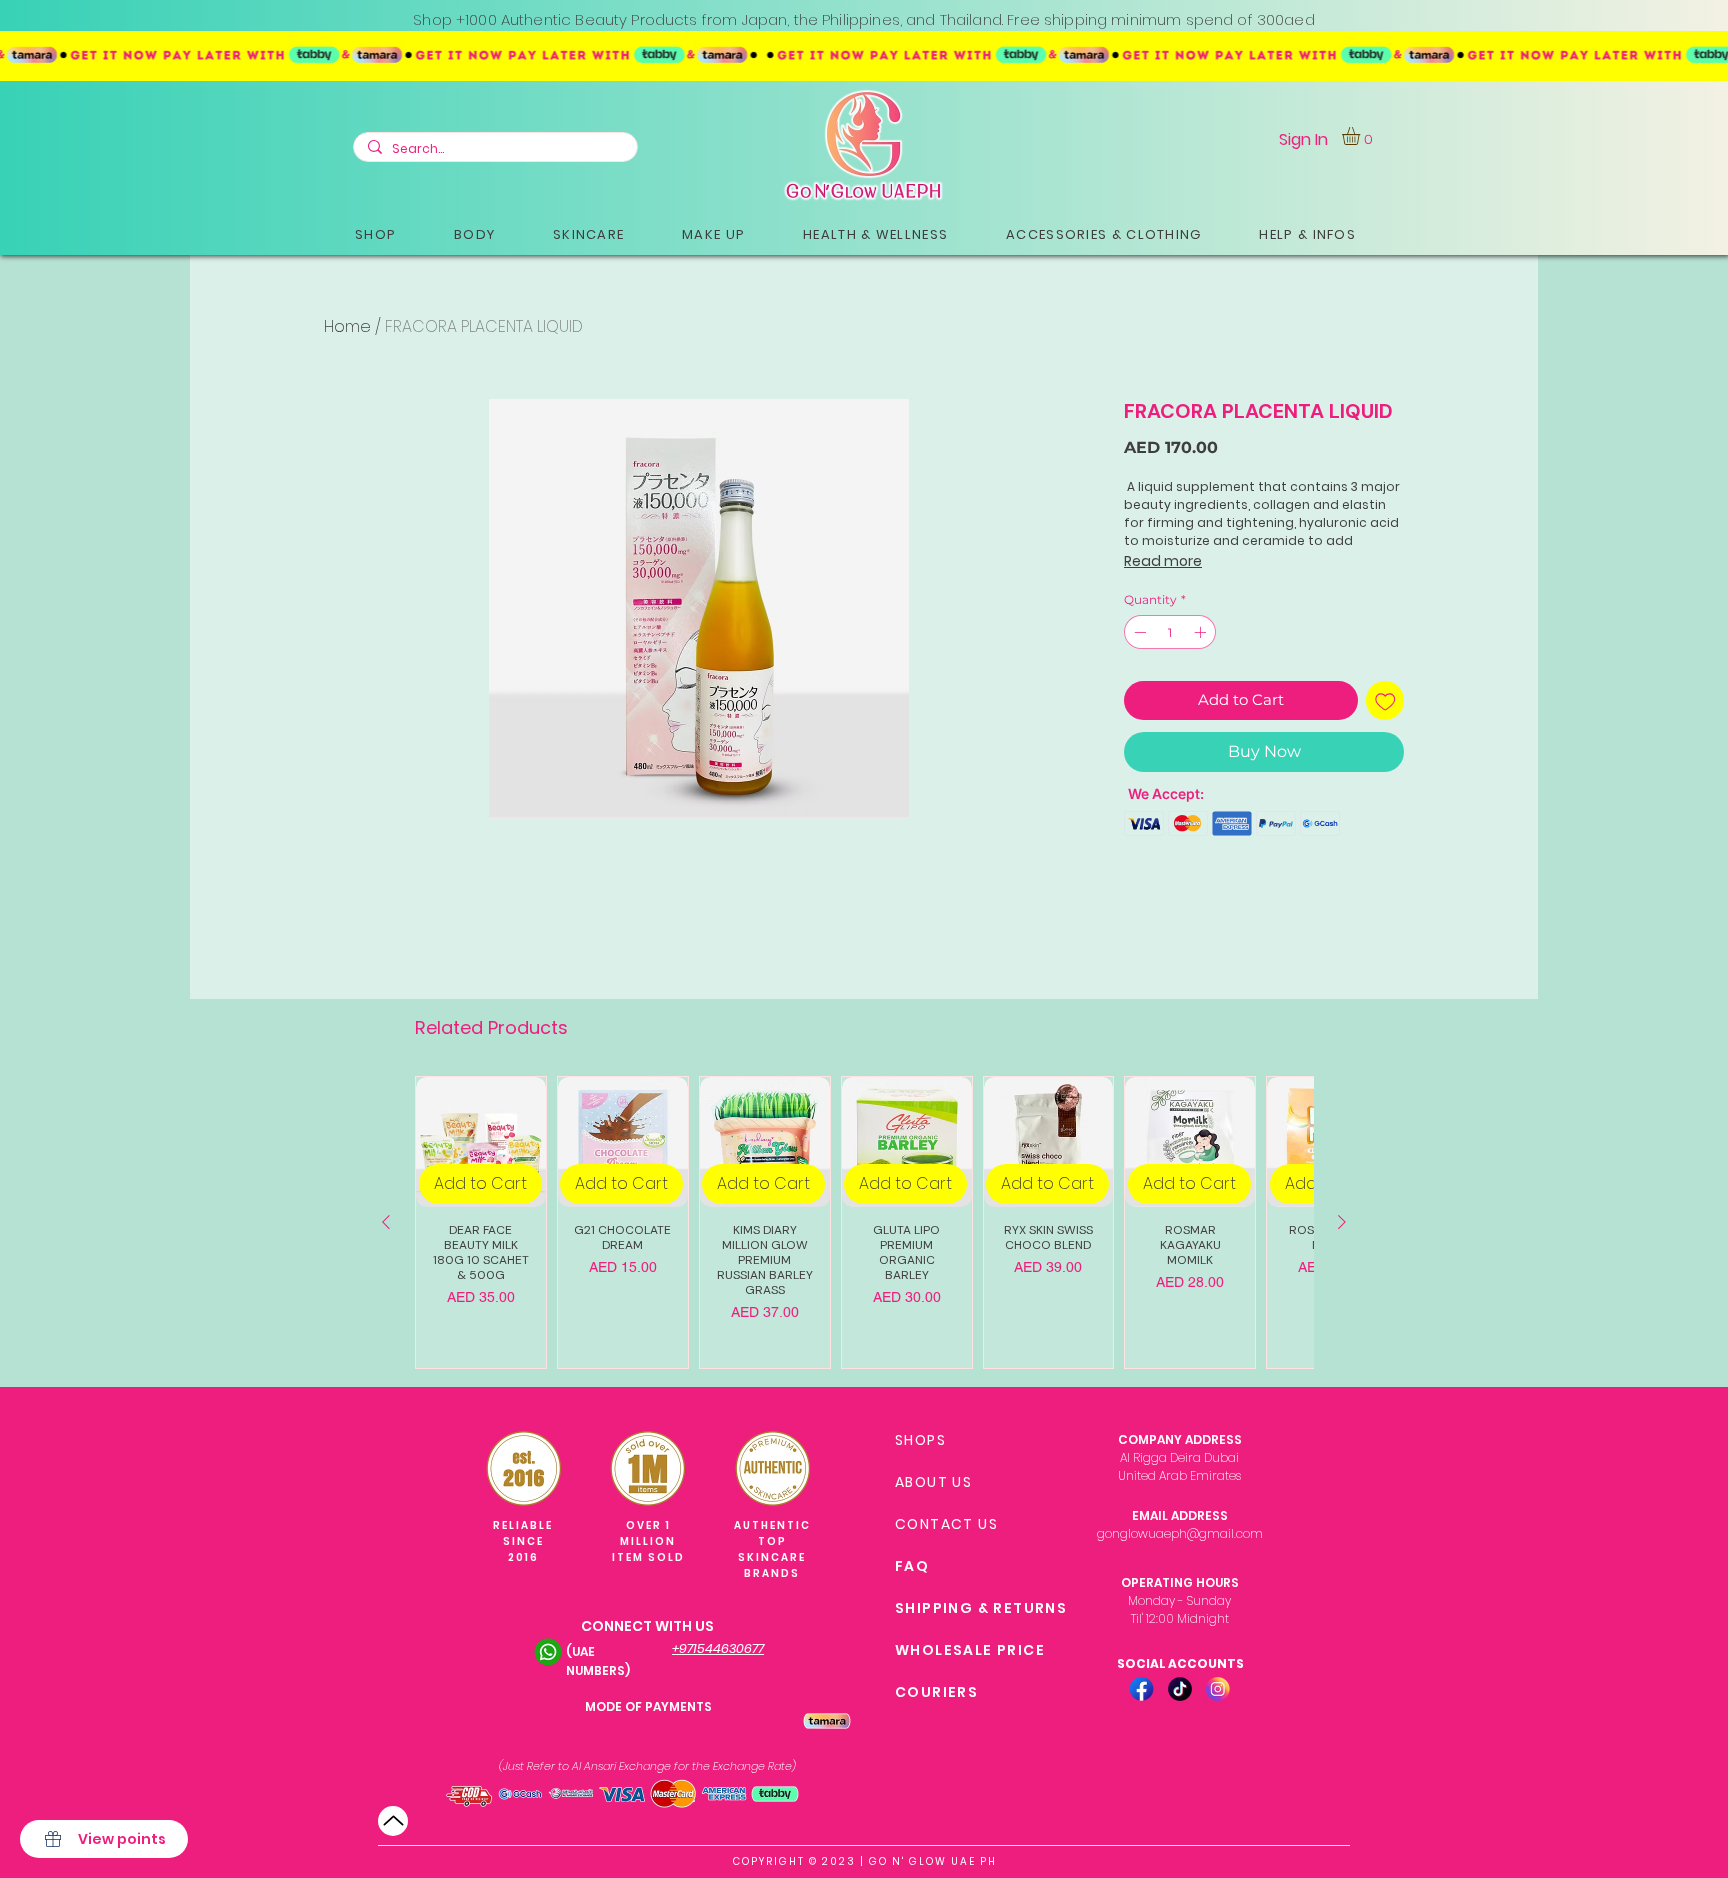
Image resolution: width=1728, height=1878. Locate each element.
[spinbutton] (1170, 632)
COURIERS (936, 1692)
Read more (1163, 561)
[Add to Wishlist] (1385, 700)
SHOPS (920, 1440)
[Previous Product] (386, 1222)
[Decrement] (1138, 632)
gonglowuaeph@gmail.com (1180, 1533)
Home (347, 326)
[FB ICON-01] (1142, 1689)
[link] (1361, 136)
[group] (864, 1222)
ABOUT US (933, 1482)
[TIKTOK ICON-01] (1180, 1689)
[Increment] (1202, 632)
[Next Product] (1342, 1222)
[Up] (393, 1821)
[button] (375, 235)
